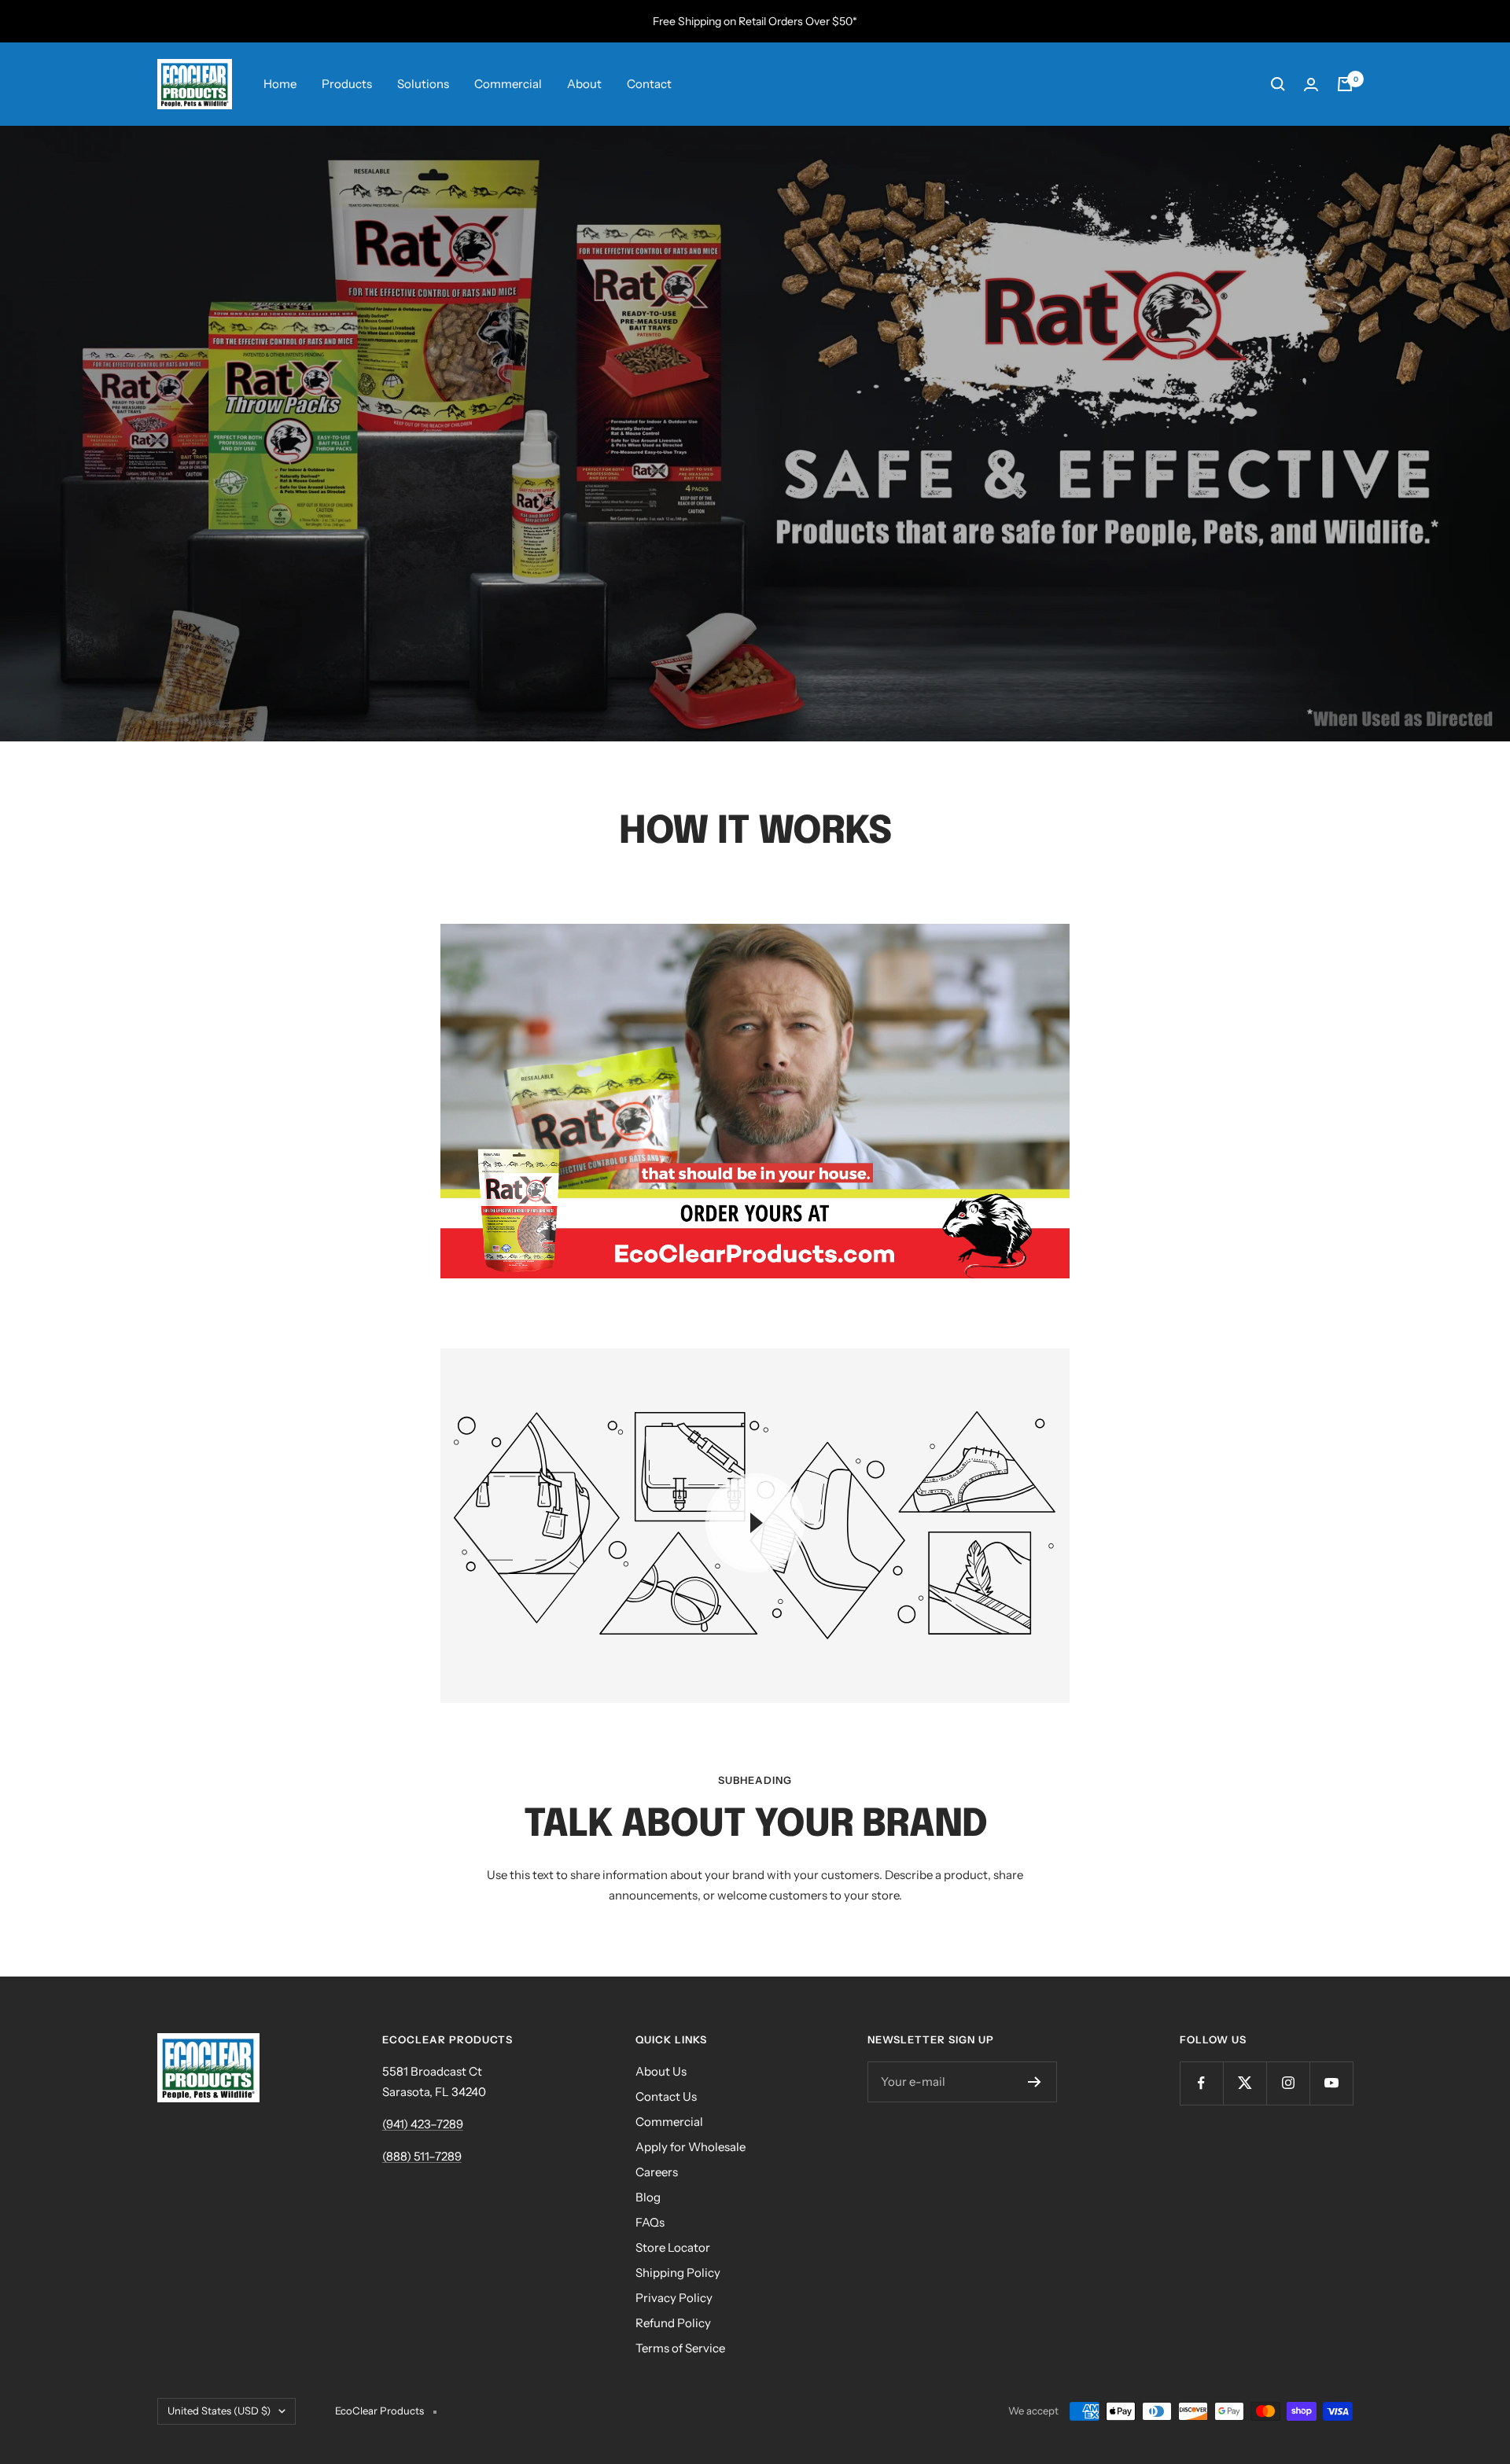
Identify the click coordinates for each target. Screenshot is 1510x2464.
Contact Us (666, 2096)
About (584, 84)
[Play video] (755, 1523)
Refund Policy (673, 2323)
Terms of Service (680, 2348)
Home (280, 84)
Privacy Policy (674, 2298)
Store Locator (673, 2247)
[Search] (1278, 84)
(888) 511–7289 (422, 2156)
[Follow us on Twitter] (1245, 2083)
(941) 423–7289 (423, 2124)
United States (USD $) (219, 2411)
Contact (649, 84)
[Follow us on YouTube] (1331, 2083)
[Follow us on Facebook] (1201, 2083)
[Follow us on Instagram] (1288, 2083)
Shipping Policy (678, 2273)
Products (347, 84)
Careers (657, 2172)
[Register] (1035, 2082)
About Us (661, 2071)
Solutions (423, 84)
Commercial (508, 84)
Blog (648, 2197)
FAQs (650, 2222)
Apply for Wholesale (691, 2147)
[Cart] (1345, 84)
